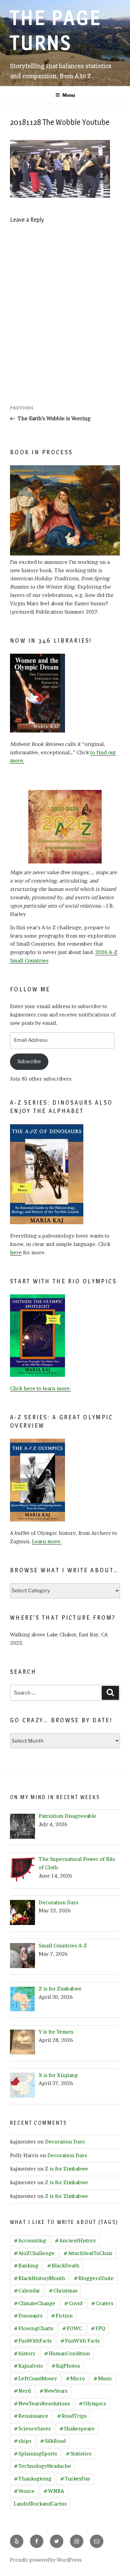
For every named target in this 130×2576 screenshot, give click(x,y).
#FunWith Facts (80, 2341)
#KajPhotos (66, 2366)
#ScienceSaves (32, 2429)
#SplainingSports (35, 2454)
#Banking (26, 2266)
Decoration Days (65, 2142)
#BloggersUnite (94, 2278)
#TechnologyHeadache (42, 2466)
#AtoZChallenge (34, 2253)
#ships (22, 2441)
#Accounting (30, 2240)
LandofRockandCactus (40, 2504)
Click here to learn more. (40, 1388)
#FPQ (98, 2328)
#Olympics (92, 2403)
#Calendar (27, 2291)
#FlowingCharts (33, 2328)
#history (24, 2353)
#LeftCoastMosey (35, 2378)
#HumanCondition (67, 2353)
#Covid (73, 2303)
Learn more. (47, 1541)
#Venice (24, 2491)
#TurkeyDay (75, 2479)
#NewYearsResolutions (42, 2403)
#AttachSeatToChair (88, 2253)
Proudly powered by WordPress (46, 2560)
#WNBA (54, 2491)
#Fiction (62, 2316)
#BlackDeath (63, 2266)
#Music (103, 2378)
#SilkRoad (53, 2441)
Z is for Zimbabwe (66, 2169)
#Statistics (78, 2454)
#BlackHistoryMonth (39, 2278)
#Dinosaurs (28, 2316)
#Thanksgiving (32, 2479)
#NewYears (53, 2391)
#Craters (102, 2303)
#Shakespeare (77, 2429)
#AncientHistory (75, 2240)
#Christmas (63, 2291)
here (16, 1252)
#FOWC (72, 2328)
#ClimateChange (34, 2303)
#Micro (75, 2378)
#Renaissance (31, 2416)
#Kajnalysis (28, 2366)
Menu (69, 95)
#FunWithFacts (33, 2341)
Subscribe (29, 1061)
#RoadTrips (72, 2416)
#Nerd (22, 2391)
